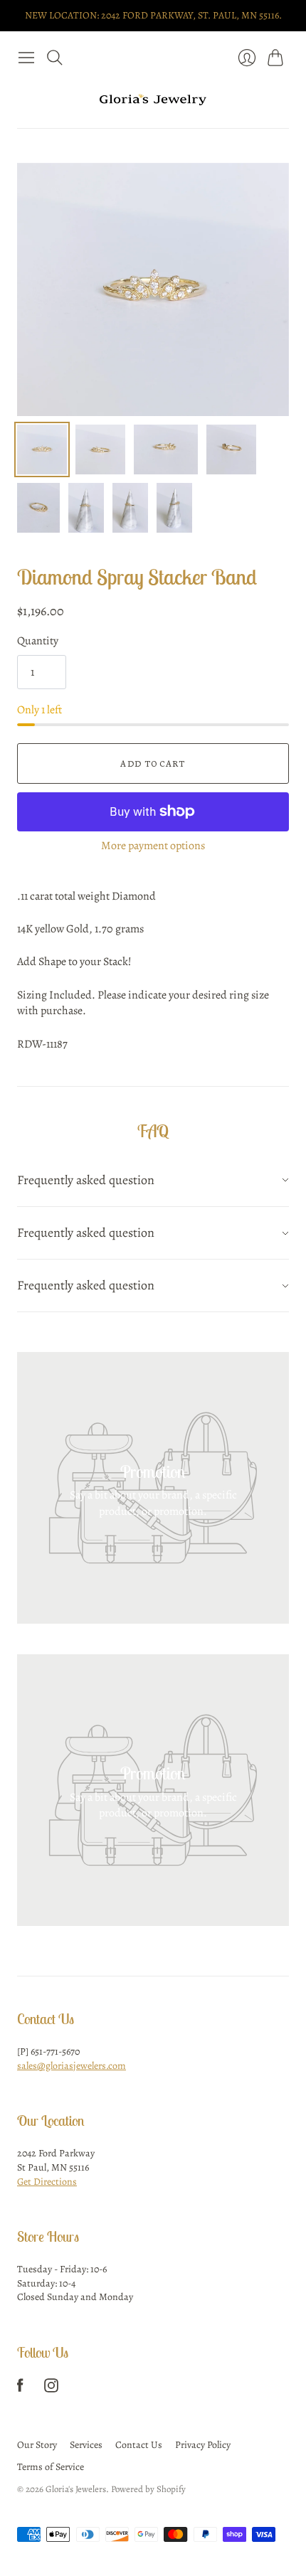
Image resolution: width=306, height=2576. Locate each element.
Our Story (37, 2445)
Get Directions (47, 2182)
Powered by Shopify (148, 2489)
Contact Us (139, 2445)
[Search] (55, 58)
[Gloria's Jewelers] (153, 100)
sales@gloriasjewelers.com (72, 2066)
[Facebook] (20, 2389)
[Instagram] (51, 2389)
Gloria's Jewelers (76, 2489)
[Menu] (26, 58)
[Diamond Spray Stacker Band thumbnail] (42, 449)
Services (86, 2445)
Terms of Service (51, 2467)
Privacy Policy (203, 2445)
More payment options (153, 846)
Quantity (38, 641)
